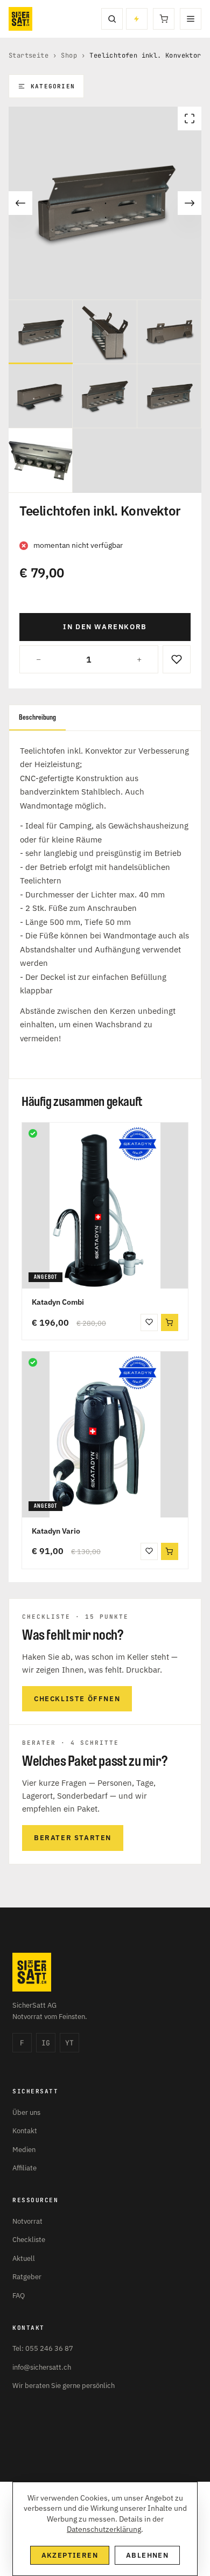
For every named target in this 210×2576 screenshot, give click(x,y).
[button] (170, 1322)
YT (69, 2043)
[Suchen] (112, 19)
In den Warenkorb (105, 627)
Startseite (29, 55)
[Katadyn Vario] (105, 1435)
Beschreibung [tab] (37, 717)
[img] (33, 1133)
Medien (24, 2150)
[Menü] (191, 19)
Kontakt (25, 2131)
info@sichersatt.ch (42, 2367)
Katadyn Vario (56, 1531)
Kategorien (53, 86)
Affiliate (24, 2168)
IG (46, 2043)
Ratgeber (27, 2277)
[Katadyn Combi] (105, 1206)
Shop (69, 55)
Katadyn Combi (58, 1302)
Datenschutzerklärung (104, 2529)
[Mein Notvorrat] (137, 19)
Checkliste (29, 2240)
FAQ (19, 2296)
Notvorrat (27, 2221)
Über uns (26, 2112)
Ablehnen (147, 2555)
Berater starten (73, 1838)
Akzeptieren (70, 2555)
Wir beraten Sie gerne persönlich (64, 2386)
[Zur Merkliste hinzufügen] (177, 659)
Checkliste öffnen (77, 1699)
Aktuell (24, 2258)
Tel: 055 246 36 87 (43, 2348)
